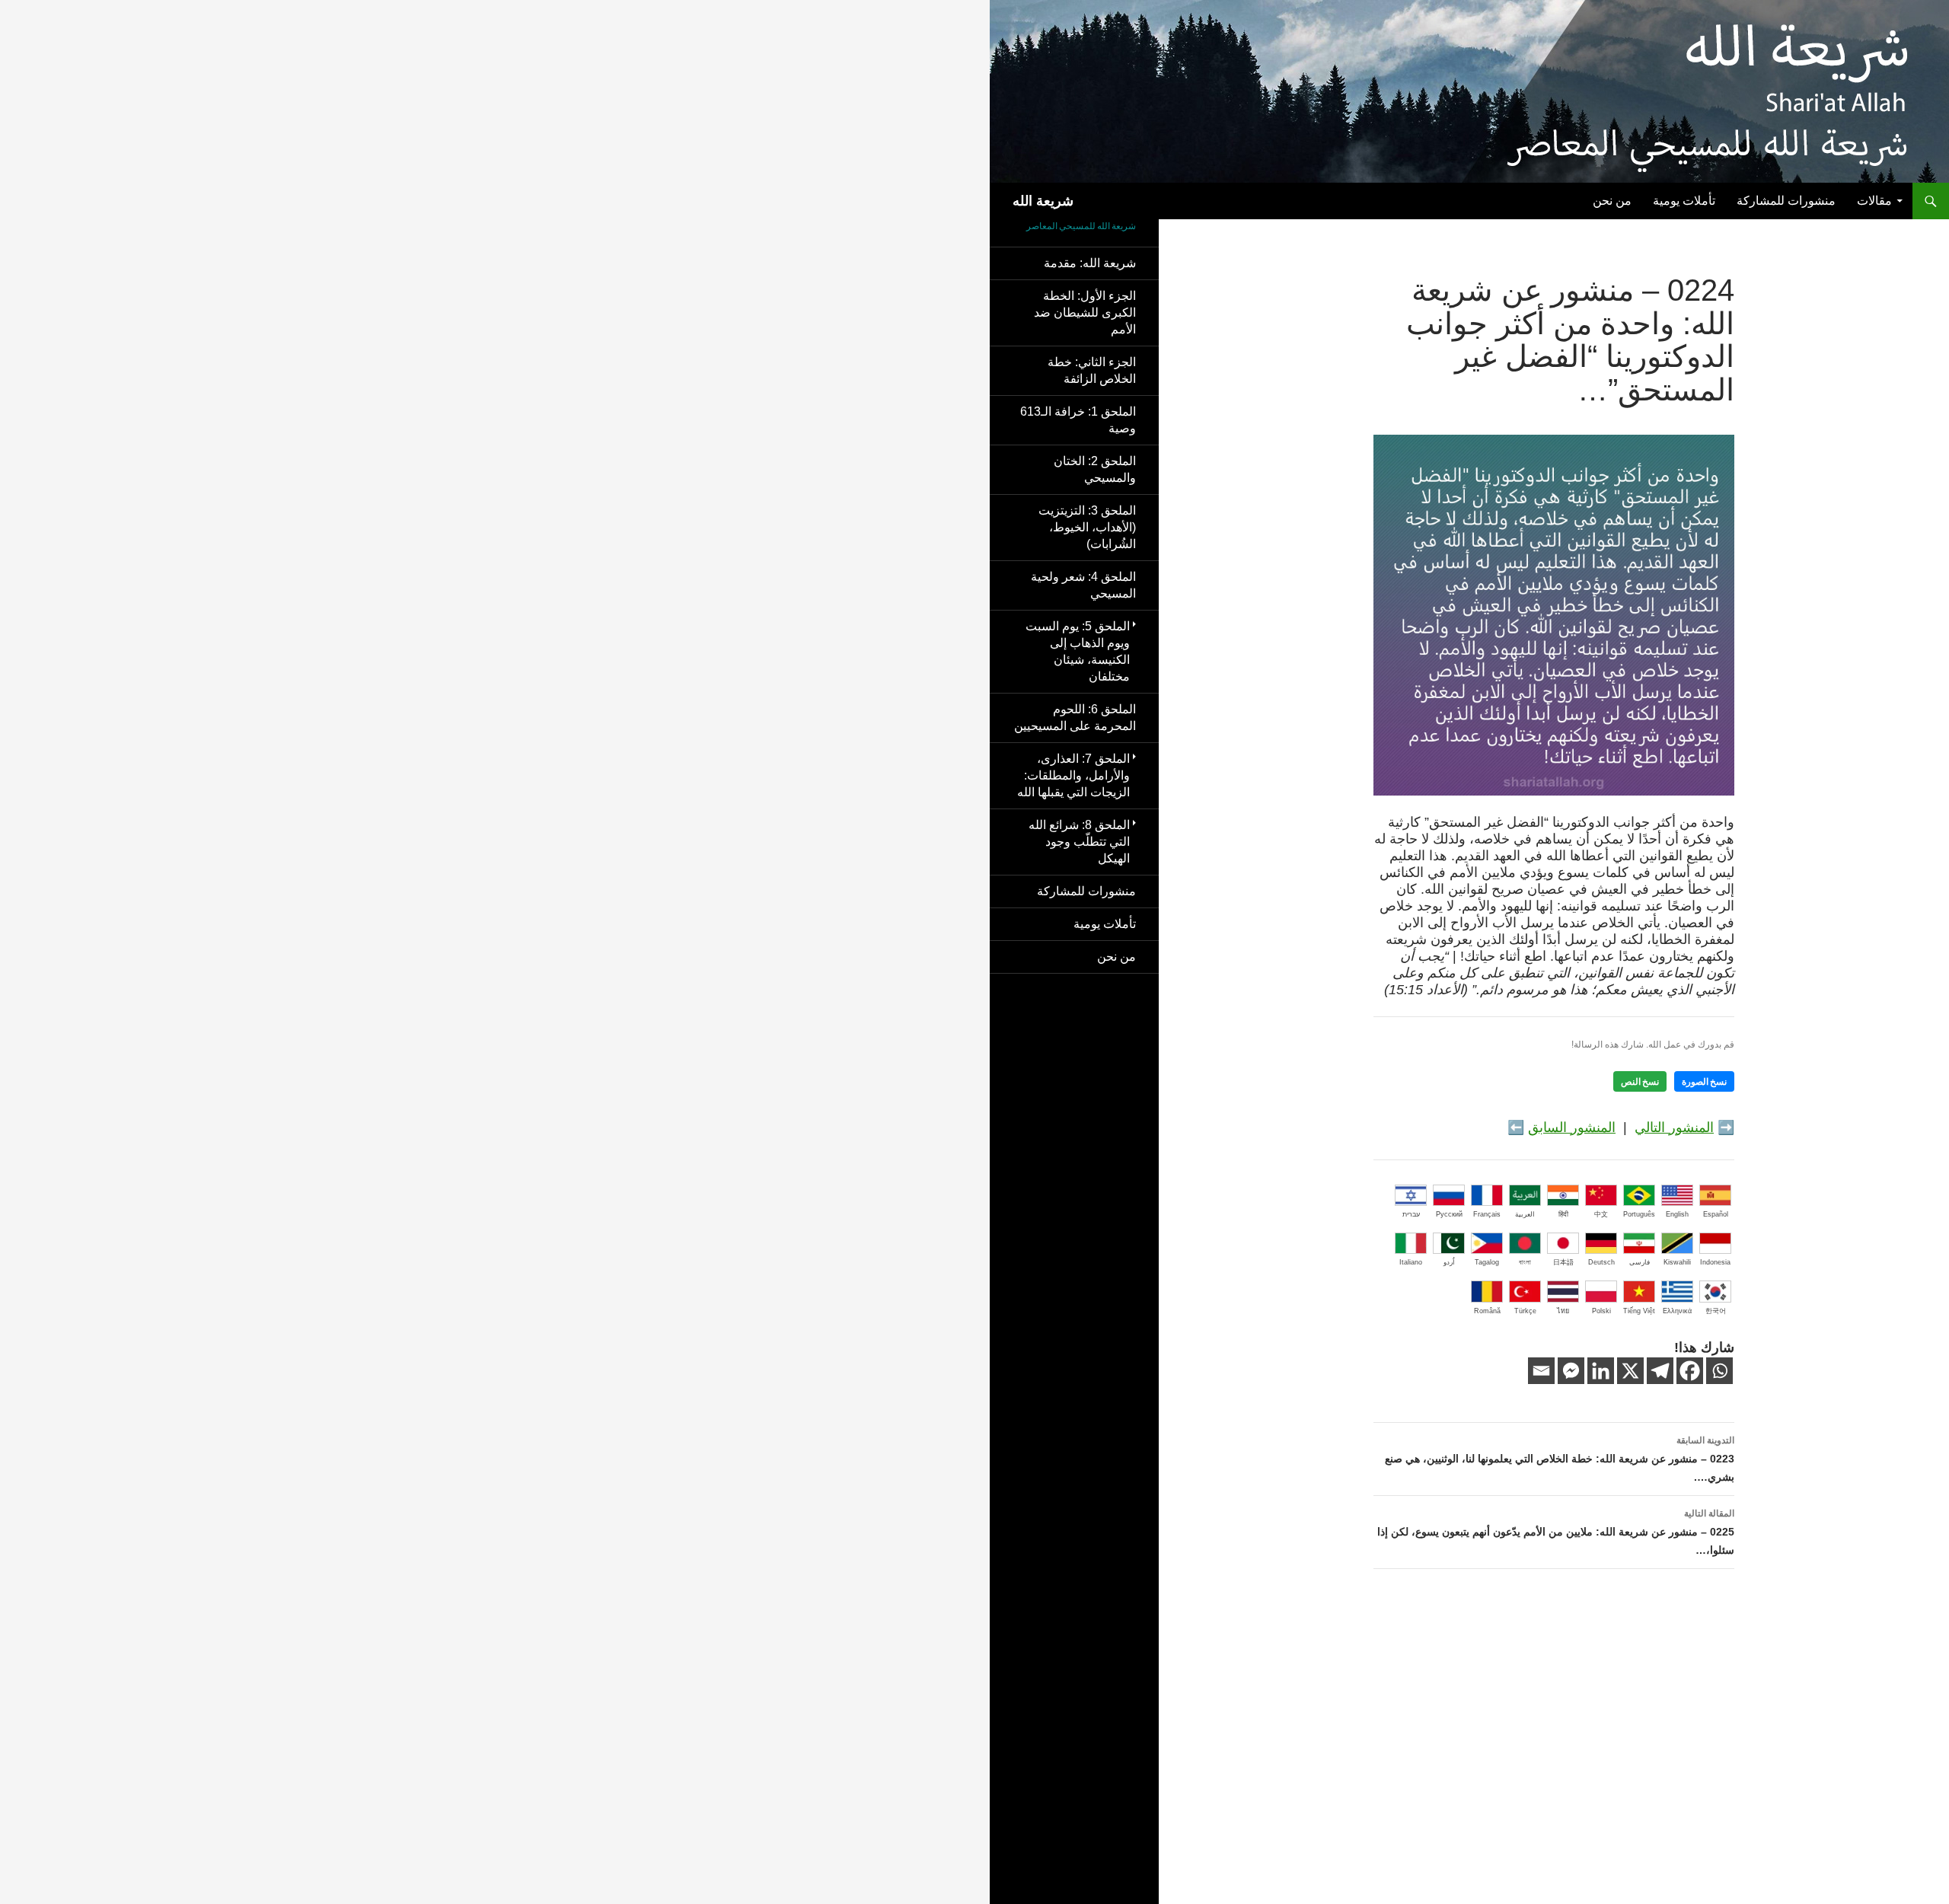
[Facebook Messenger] (1571, 1371)
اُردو (1449, 1262)
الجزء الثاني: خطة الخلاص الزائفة (1092, 370)
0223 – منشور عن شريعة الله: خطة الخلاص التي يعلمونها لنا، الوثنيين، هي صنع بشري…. (1560, 1459)
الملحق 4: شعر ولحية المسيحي (1083, 585)
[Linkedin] (1601, 1371)
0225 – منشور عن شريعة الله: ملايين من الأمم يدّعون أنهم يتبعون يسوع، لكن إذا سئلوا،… (1556, 1532)
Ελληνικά (1677, 1311)
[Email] (1541, 1371)
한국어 (1716, 1311)
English (1677, 1214)
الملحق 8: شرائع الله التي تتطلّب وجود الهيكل (1079, 842)
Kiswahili (1677, 1262)
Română (1487, 1311)
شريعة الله (1043, 201)
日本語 (1563, 1262)
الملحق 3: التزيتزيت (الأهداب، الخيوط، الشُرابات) (1087, 527)
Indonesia (1715, 1262)
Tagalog (1487, 1262)
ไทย (1563, 1311)
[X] (1630, 1371)
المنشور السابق (1572, 1127)
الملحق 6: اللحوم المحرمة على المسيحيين (1075, 718)
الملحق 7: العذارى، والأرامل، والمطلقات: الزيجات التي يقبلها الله (1073, 775)
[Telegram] (1660, 1371)
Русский (1449, 1214)
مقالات (1874, 201)
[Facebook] (1690, 1371)
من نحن (1612, 201)
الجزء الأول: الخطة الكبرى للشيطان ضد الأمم (1085, 313)
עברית (1411, 1214)
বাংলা (1525, 1262)
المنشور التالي (1674, 1127)
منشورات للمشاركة (1786, 201)
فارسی (1640, 1262)
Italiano (1411, 1262)
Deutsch (1601, 1262)
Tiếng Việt (1639, 1311)
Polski (1601, 1311)
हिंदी (1563, 1214)
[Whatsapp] (1719, 1371)
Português (1639, 1214)
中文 (1601, 1214)
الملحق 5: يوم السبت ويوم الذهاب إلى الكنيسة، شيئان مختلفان (1078, 651)
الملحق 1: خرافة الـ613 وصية (1078, 420)
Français (1487, 1214)
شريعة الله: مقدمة (1090, 263)
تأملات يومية (1684, 201)
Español (1716, 1214)
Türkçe (1525, 1311)
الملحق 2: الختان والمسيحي (1095, 469)
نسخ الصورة (1704, 1081)
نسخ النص (1640, 1081)
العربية (1525, 1214)
